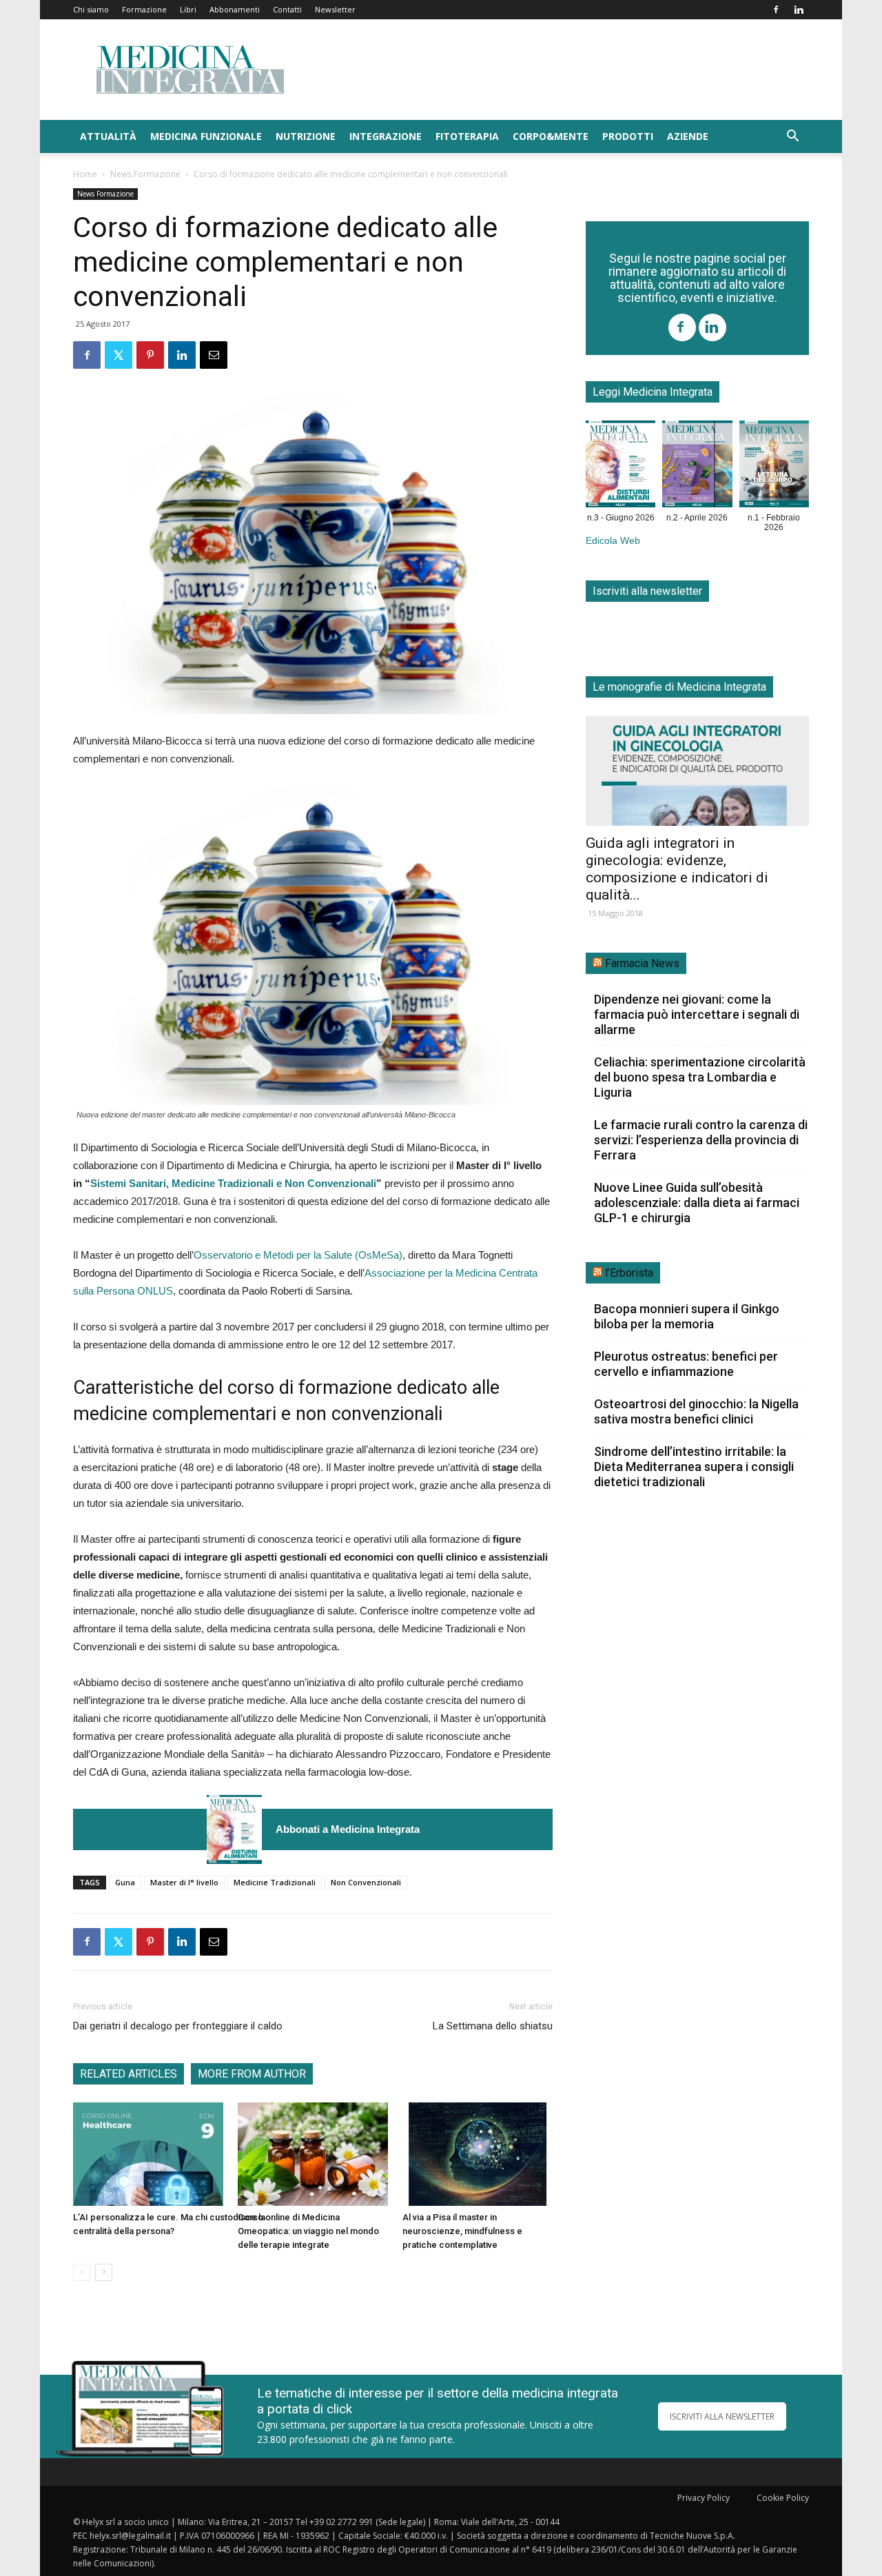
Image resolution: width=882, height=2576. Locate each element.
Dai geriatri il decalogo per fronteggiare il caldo (178, 2026)
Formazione (144, 9)
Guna (125, 1882)
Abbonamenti (235, 9)
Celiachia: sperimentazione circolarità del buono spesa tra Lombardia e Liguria (700, 1077)
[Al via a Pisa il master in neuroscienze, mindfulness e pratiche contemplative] (478, 2154)
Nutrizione (306, 136)
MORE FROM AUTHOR (252, 2074)
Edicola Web (613, 541)
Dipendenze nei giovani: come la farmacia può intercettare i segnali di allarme (697, 1014)
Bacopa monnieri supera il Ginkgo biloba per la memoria (687, 1316)
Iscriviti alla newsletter (647, 591)
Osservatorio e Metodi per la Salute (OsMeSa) (298, 1255)
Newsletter (335, 9)
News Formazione (145, 174)
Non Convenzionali (366, 1882)
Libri (188, 9)
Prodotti (628, 136)
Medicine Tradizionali (275, 1882)
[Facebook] (776, 10)
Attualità (108, 136)
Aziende (688, 136)
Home (85, 174)
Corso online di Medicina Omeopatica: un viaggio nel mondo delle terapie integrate (308, 2231)
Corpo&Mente (551, 136)
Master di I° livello (184, 1882)
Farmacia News (642, 963)
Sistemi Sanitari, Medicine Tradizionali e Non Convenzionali (233, 1183)
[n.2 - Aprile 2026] (697, 467)
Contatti (287, 9)
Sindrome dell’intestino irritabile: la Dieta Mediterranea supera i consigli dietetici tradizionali (694, 1467)
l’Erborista (629, 1273)
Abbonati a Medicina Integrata (348, 1829)
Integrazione (386, 136)
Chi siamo (91, 9)
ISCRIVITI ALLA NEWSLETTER (722, 2416)
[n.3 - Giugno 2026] (234, 1829)
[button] (792, 138)
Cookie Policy (783, 2498)
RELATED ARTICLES (129, 2074)
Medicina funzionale (206, 136)
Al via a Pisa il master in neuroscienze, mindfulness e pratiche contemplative (462, 2231)
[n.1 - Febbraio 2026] (774, 467)
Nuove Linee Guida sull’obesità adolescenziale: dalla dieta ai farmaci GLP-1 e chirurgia (697, 1203)
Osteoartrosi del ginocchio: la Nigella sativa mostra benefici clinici (696, 1411)
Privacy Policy (704, 2498)
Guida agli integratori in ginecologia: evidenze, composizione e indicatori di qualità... (677, 869)
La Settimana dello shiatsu (493, 2026)
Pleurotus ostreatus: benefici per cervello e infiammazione (686, 1364)
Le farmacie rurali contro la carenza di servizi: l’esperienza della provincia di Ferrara (701, 1140)
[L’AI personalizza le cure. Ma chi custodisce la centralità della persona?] (148, 2154)
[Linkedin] (799, 10)
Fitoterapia (467, 136)
